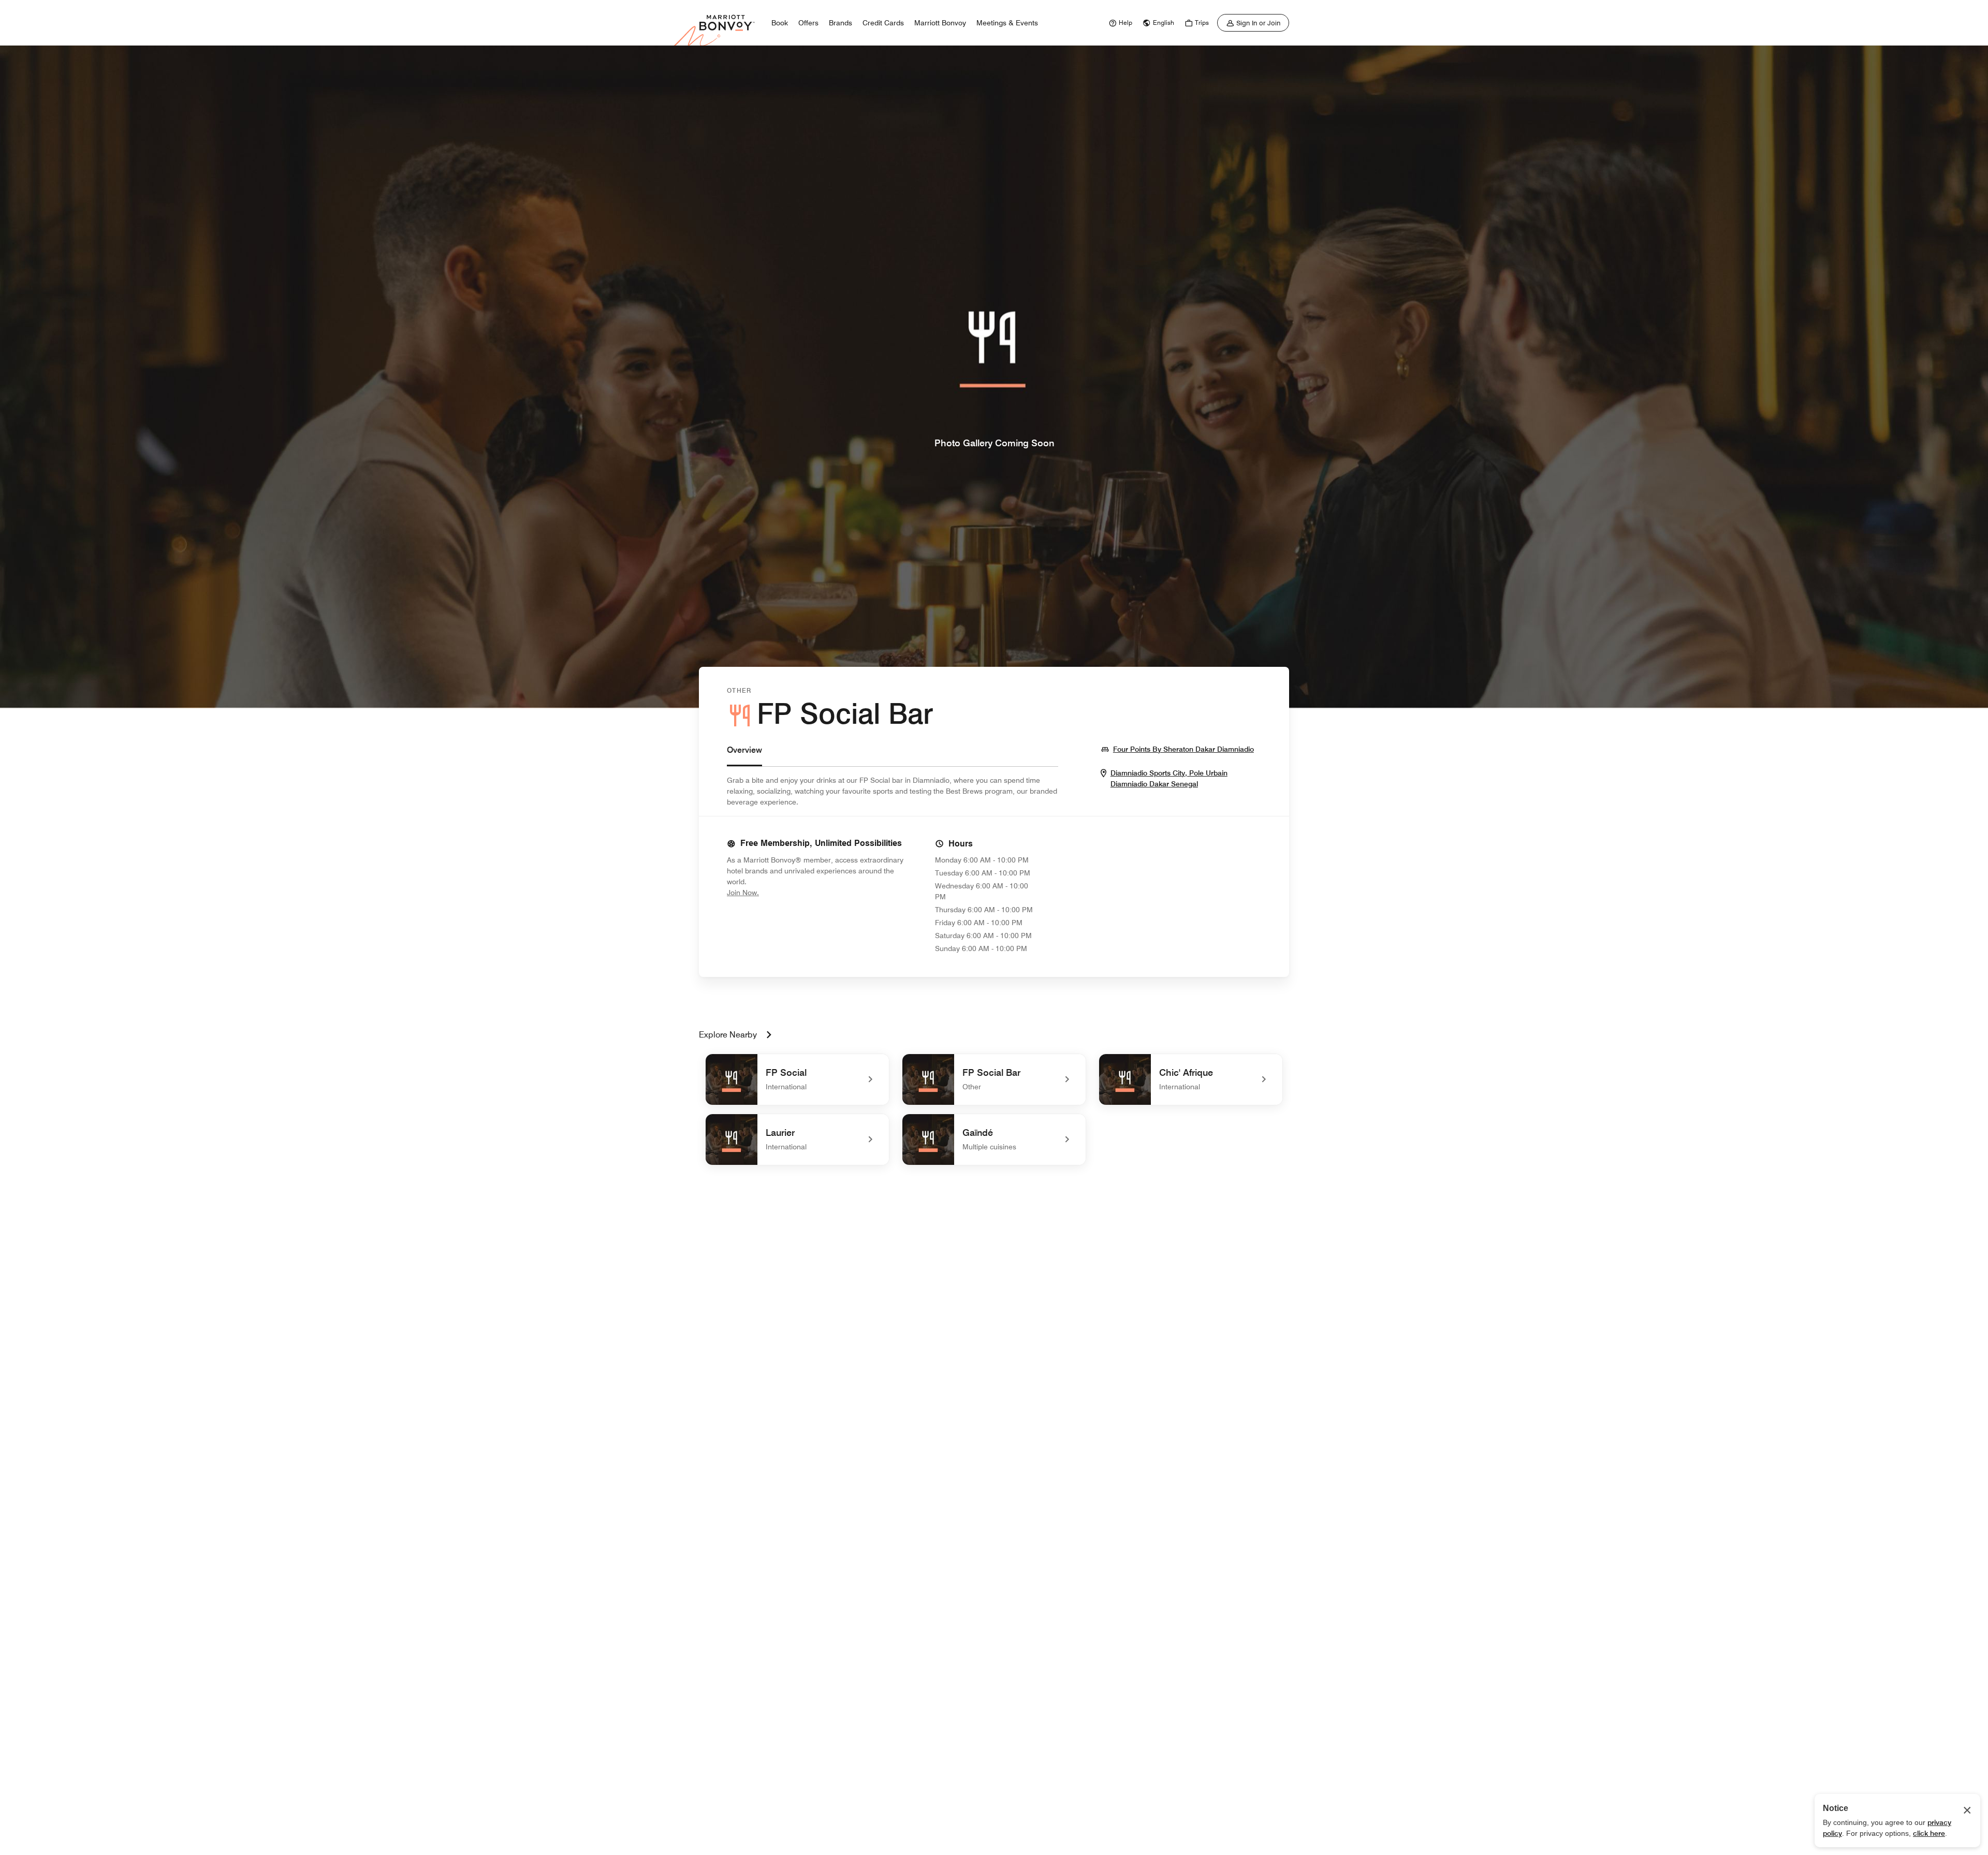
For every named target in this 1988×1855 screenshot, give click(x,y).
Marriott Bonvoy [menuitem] (940, 23)
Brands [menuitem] (840, 23)
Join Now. (778, 892)
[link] (1119, 23)
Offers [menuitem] (808, 23)
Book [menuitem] (780, 23)
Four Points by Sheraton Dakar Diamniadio (1183, 749)
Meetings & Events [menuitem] (1007, 23)
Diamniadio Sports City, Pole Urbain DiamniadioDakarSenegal (1186, 779)
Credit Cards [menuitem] (883, 23)
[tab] (744, 755)
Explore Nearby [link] (728, 1035)
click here (1929, 1833)
